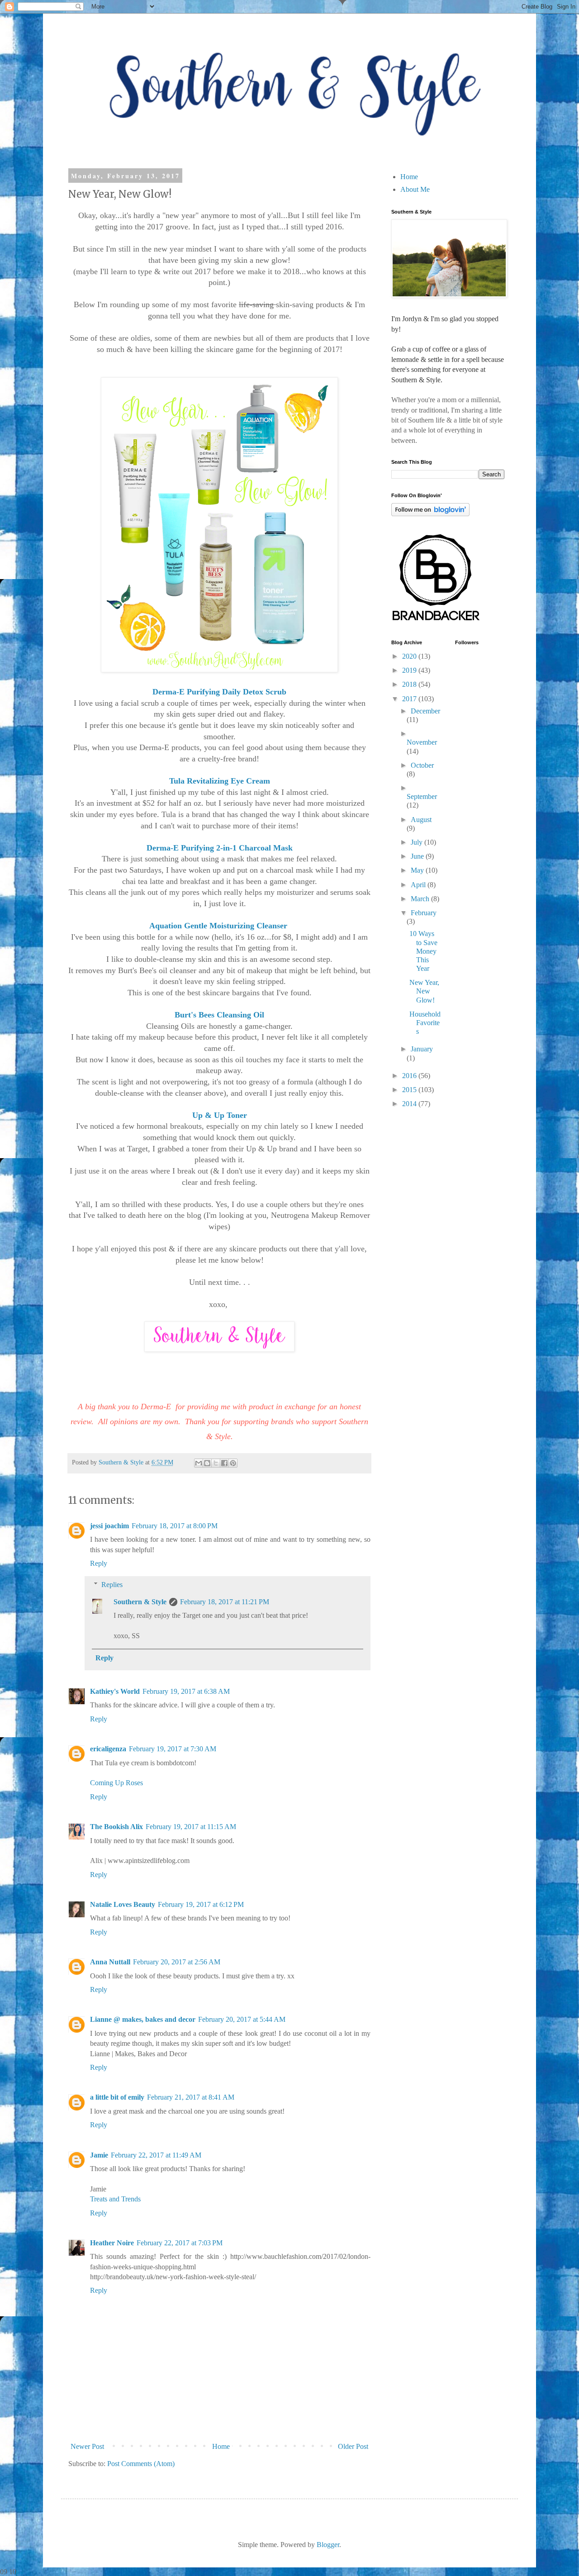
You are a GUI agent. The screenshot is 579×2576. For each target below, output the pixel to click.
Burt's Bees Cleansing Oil (219, 1015)
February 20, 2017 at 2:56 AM (177, 1962)
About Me (415, 189)
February (424, 913)
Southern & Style (140, 1602)
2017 (410, 699)
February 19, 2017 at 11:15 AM (191, 1827)
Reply (99, 1563)
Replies (112, 1585)
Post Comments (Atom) (141, 2464)
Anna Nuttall (110, 1962)
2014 (410, 1104)
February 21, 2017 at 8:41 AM (191, 2097)
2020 (410, 656)
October (422, 765)
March (421, 899)
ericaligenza (108, 1749)
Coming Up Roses (116, 1783)
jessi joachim (109, 1526)
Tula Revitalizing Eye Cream (220, 781)
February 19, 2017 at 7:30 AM (173, 1749)
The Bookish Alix (116, 1827)
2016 (410, 1076)
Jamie (99, 2155)
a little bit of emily (117, 2097)
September (422, 796)
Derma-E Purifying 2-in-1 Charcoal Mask (220, 848)
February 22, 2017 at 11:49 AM (156, 2155)
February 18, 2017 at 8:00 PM (175, 1526)
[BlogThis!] (207, 1463)
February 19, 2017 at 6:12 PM (201, 1904)
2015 (410, 1090)
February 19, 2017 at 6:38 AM (186, 1691)
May (418, 870)
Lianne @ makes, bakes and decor (143, 2019)
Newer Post (87, 2446)
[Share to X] (216, 1463)
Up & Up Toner (220, 1115)
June (418, 856)
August (421, 820)
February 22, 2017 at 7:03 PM (180, 2243)
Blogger (328, 2545)
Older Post (353, 2446)
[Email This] (199, 1463)
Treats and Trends (115, 2199)
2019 (410, 670)
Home (221, 2446)
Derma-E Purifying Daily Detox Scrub (219, 692)
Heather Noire (112, 2243)
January (422, 1049)
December (425, 711)
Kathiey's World (115, 1691)
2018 (410, 684)
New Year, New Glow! (424, 991)
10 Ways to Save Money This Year (423, 951)
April (419, 885)
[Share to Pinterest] (233, 1463)
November (422, 742)
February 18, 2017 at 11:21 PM (225, 1602)
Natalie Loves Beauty (123, 1904)
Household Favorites (425, 1023)
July (418, 842)
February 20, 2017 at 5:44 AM (242, 2019)
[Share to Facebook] (224, 1463)
